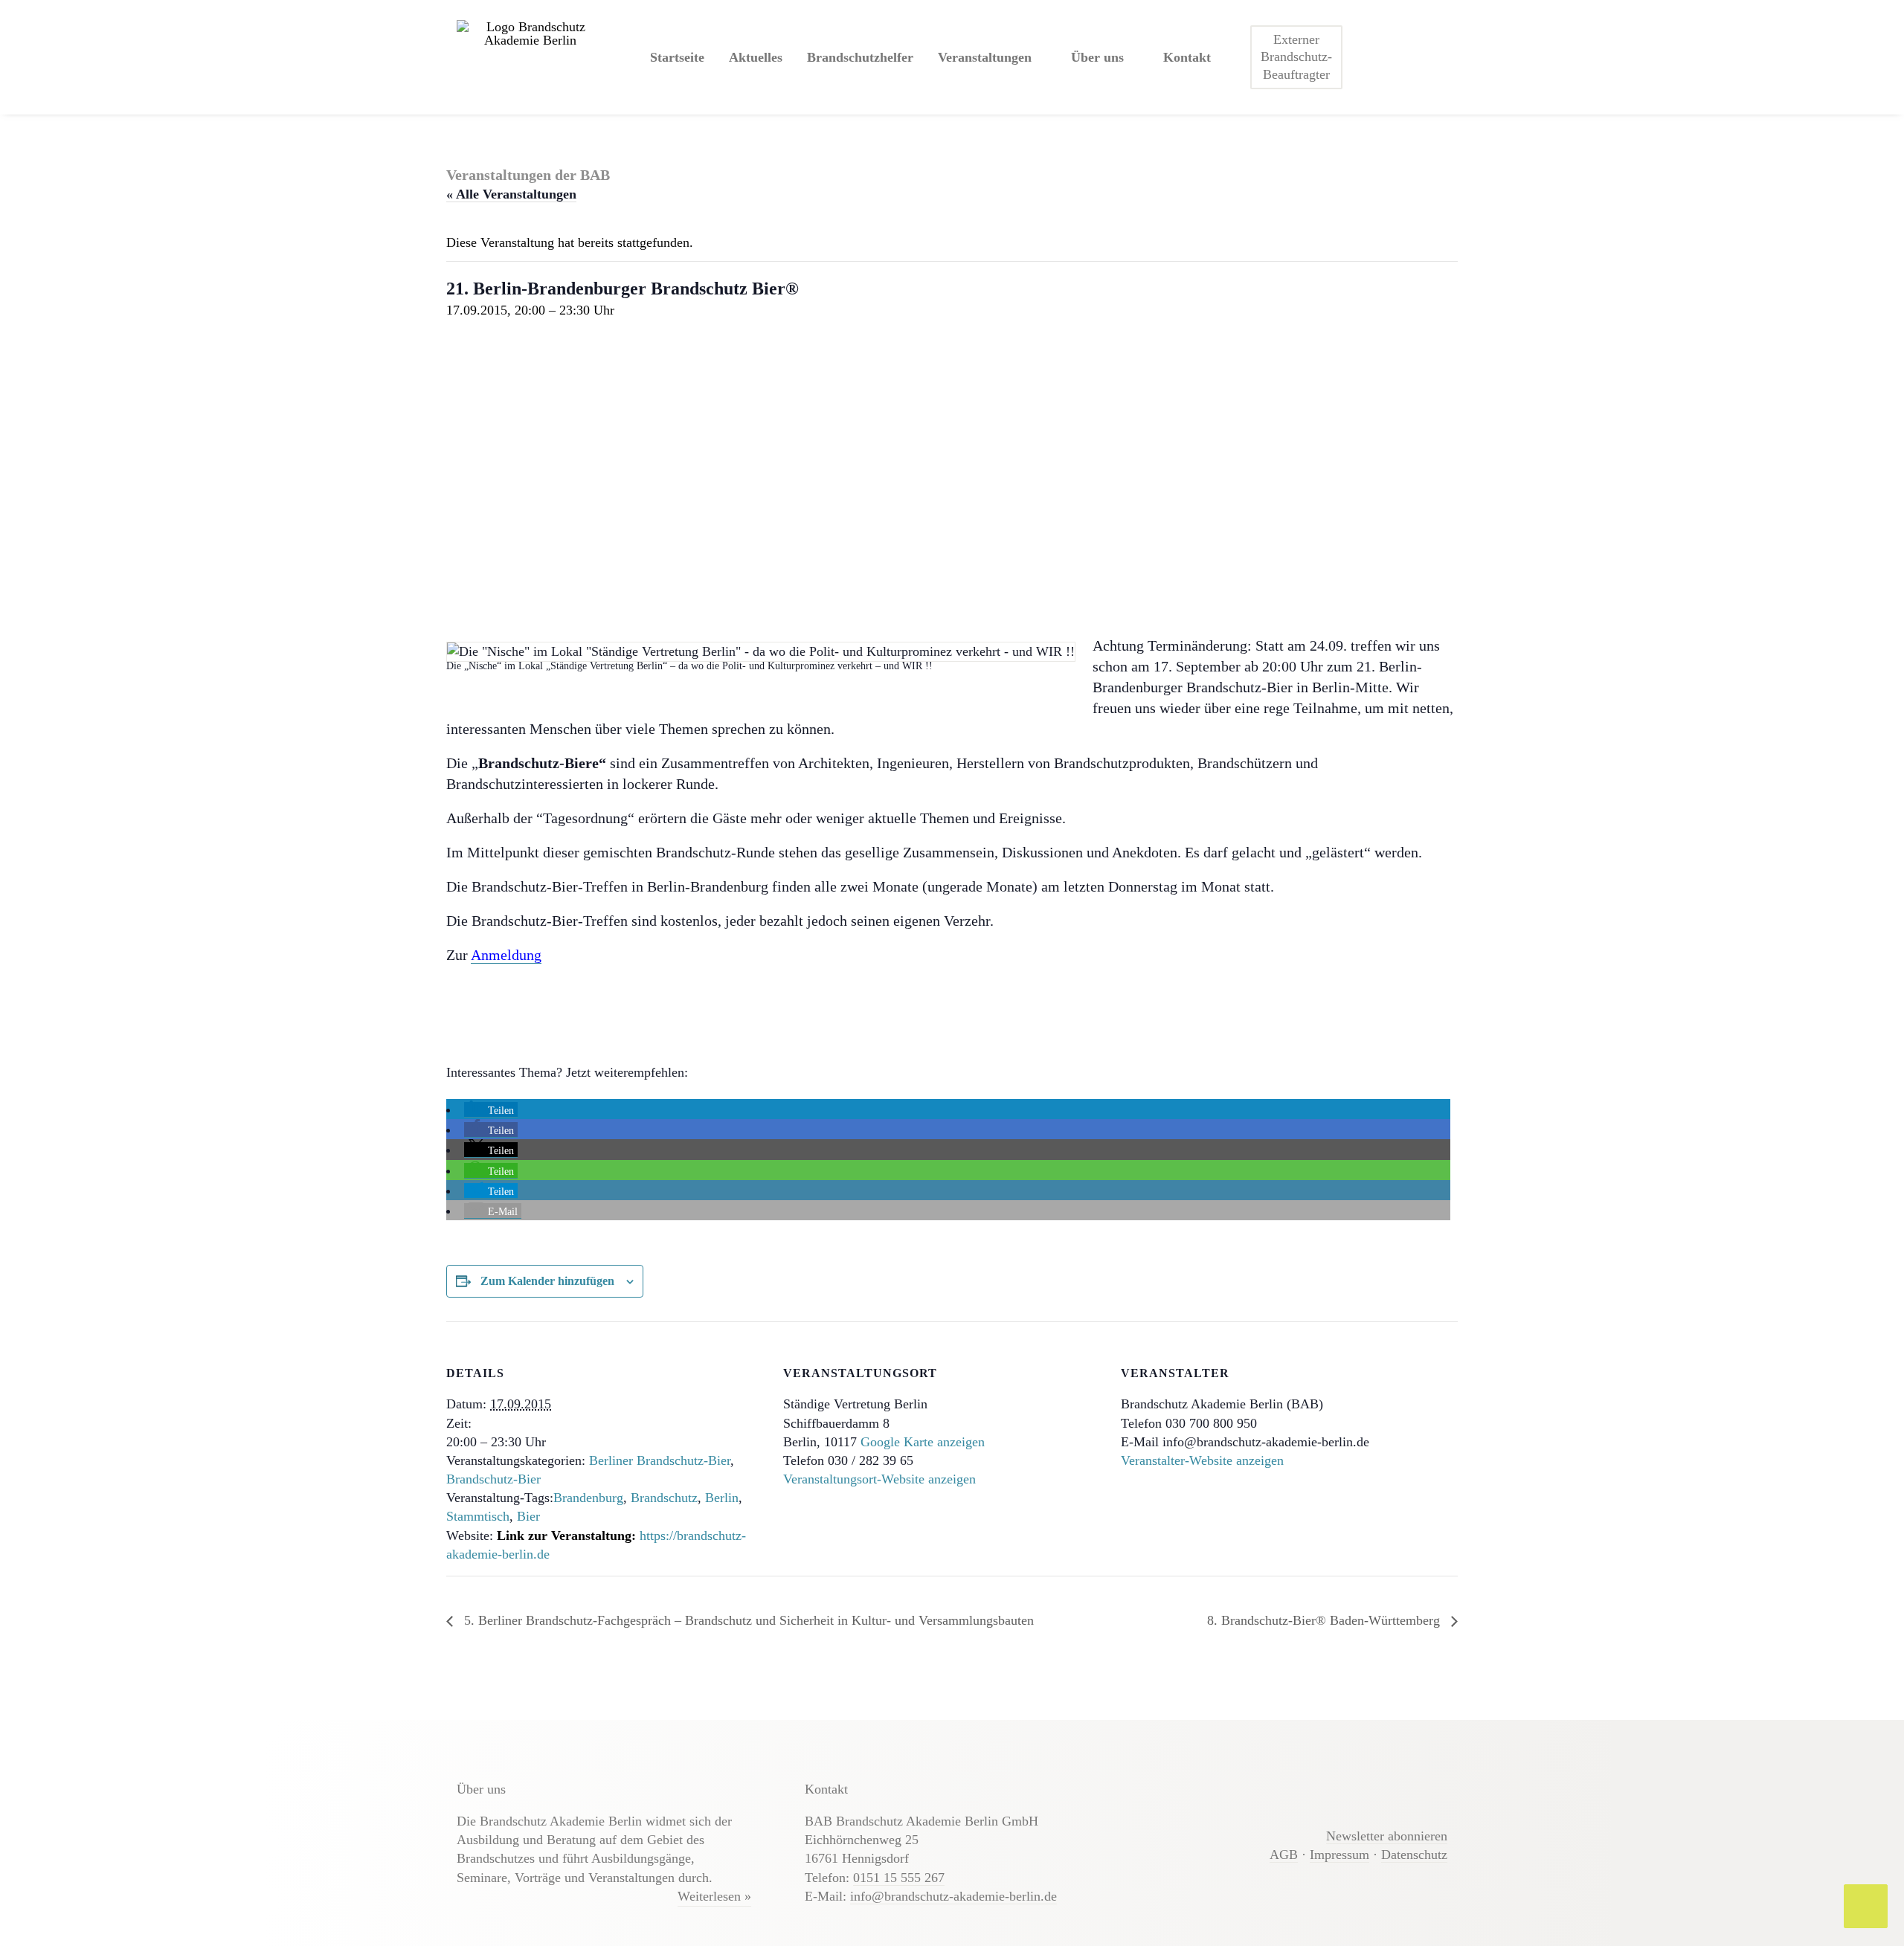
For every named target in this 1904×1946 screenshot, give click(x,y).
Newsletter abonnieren (1387, 1836)
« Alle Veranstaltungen (511, 194)
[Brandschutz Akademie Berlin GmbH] (530, 57)
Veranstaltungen (985, 57)
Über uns (1097, 57)
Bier (528, 1516)
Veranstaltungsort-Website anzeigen (879, 1479)
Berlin (722, 1498)
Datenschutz (1414, 1855)
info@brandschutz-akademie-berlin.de (953, 1896)
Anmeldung (506, 955)
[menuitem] (677, 57)
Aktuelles (756, 57)
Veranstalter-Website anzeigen (1202, 1460)
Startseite (677, 57)
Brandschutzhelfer (860, 57)
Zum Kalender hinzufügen (547, 1281)
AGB (1284, 1855)
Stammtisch (478, 1516)
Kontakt (1187, 57)
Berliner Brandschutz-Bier (660, 1460)
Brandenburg (588, 1498)
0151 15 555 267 (899, 1878)
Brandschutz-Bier (493, 1479)
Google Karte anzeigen (923, 1442)
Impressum (1339, 1855)
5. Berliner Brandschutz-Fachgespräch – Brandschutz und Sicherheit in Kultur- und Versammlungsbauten (747, 1620)
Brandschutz (664, 1498)
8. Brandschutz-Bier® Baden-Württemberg (1325, 1620)
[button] (491, 1110)
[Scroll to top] (1866, 1905)
